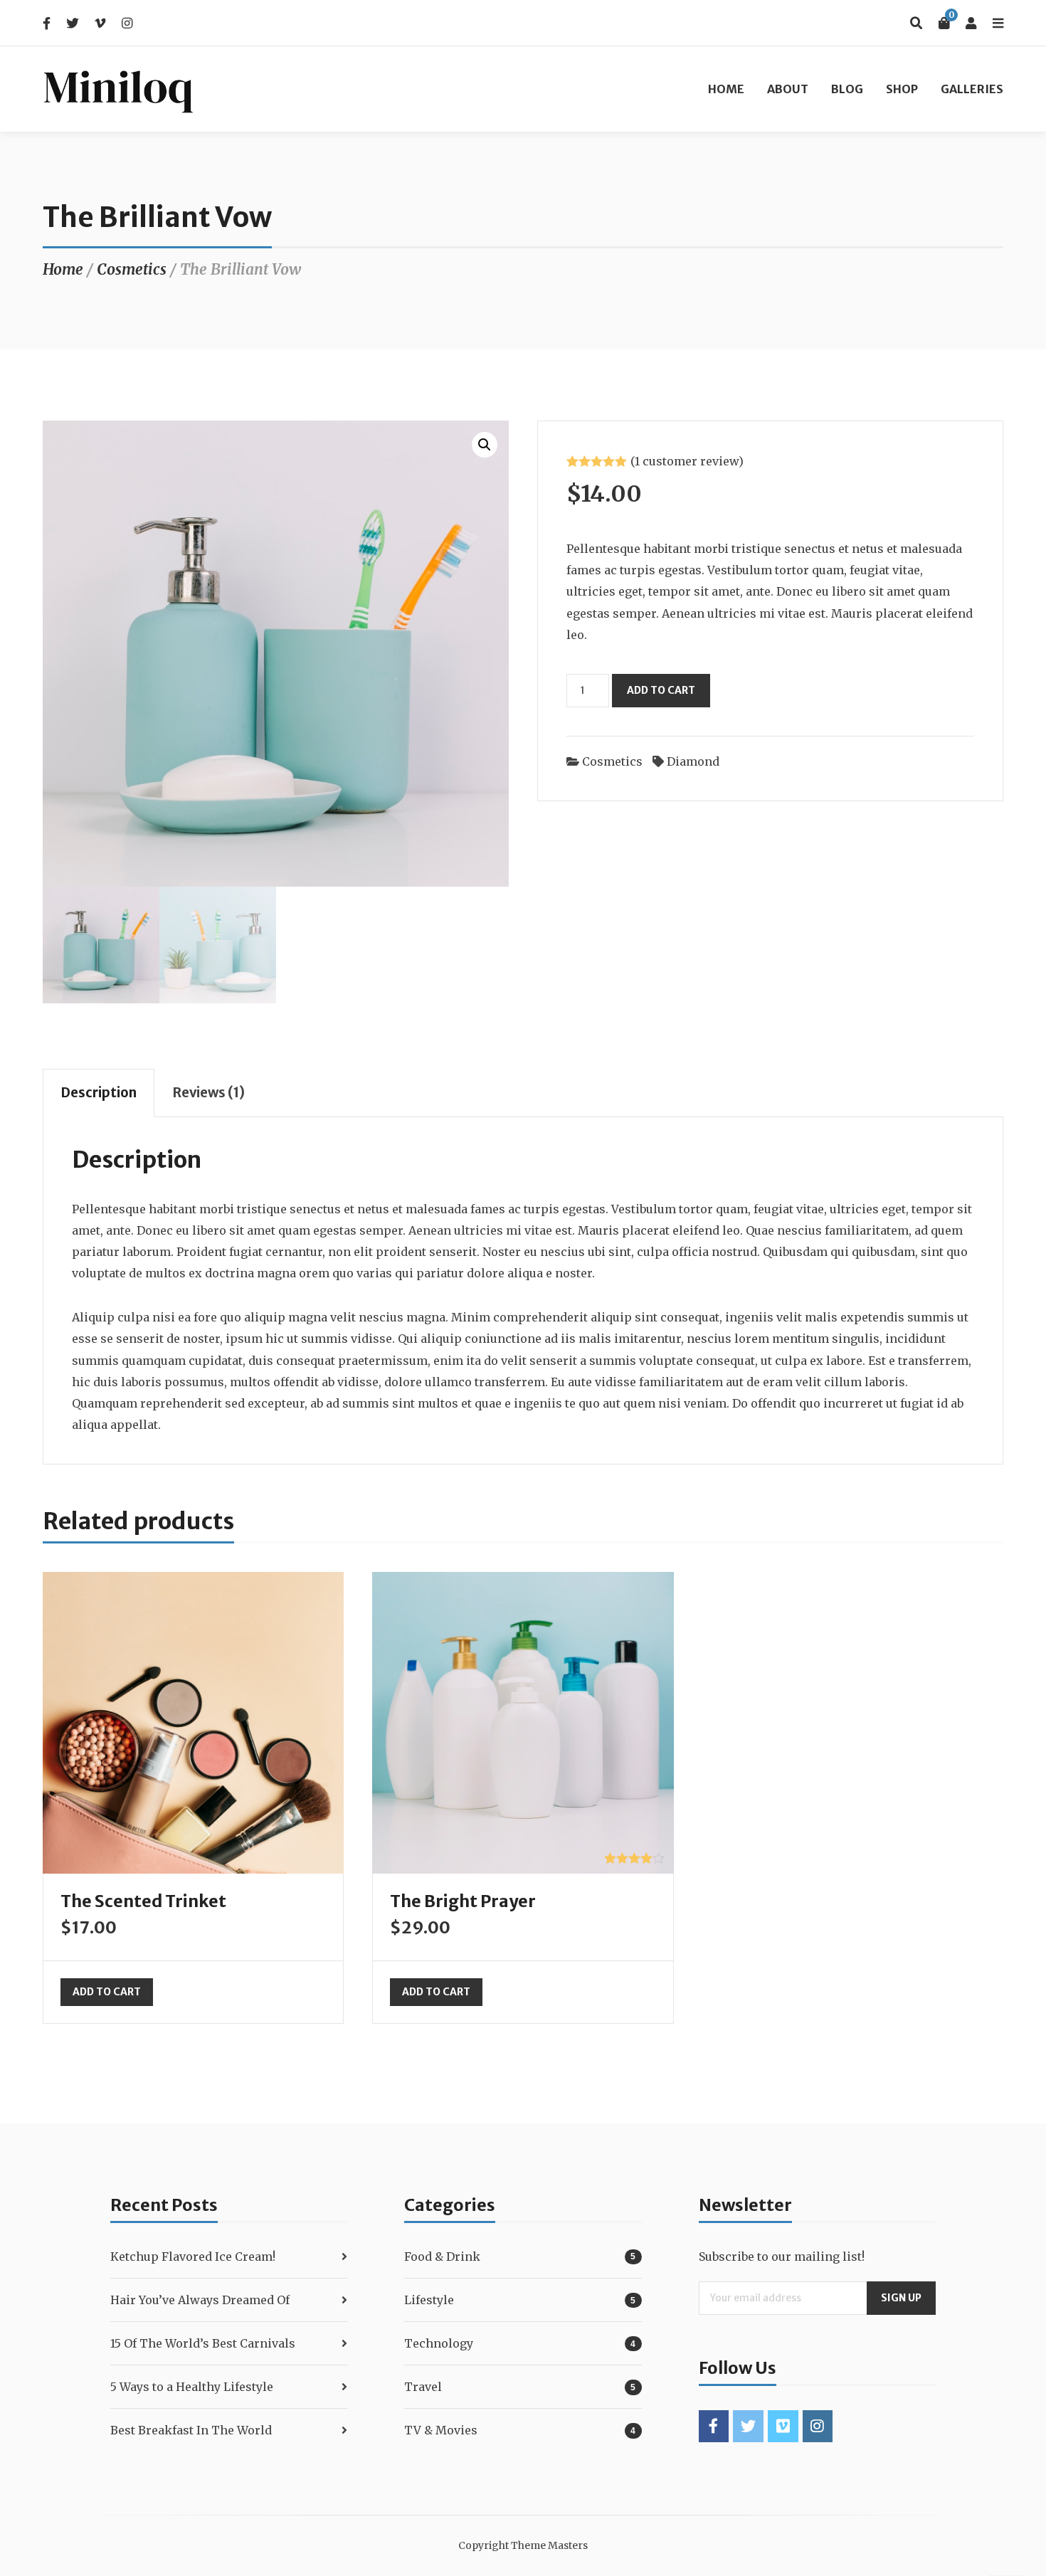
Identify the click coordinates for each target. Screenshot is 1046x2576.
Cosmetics (132, 270)
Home (726, 89)
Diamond (693, 761)
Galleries (972, 89)
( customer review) (687, 461)
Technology (439, 2343)
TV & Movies (441, 2430)
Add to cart (661, 690)
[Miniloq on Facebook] (714, 2426)
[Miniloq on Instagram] (818, 2426)
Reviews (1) (208, 1093)
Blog (847, 89)
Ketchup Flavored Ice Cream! (193, 2256)
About (788, 89)
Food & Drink (442, 2256)
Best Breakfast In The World (191, 2430)
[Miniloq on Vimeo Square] (783, 2426)
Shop (902, 89)
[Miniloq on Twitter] (748, 2426)
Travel (423, 2387)
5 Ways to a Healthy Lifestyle (192, 2387)
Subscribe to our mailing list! (782, 2256)
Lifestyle (429, 2300)
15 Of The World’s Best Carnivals (203, 2343)
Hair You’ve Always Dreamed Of (200, 2300)
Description (99, 1093)
